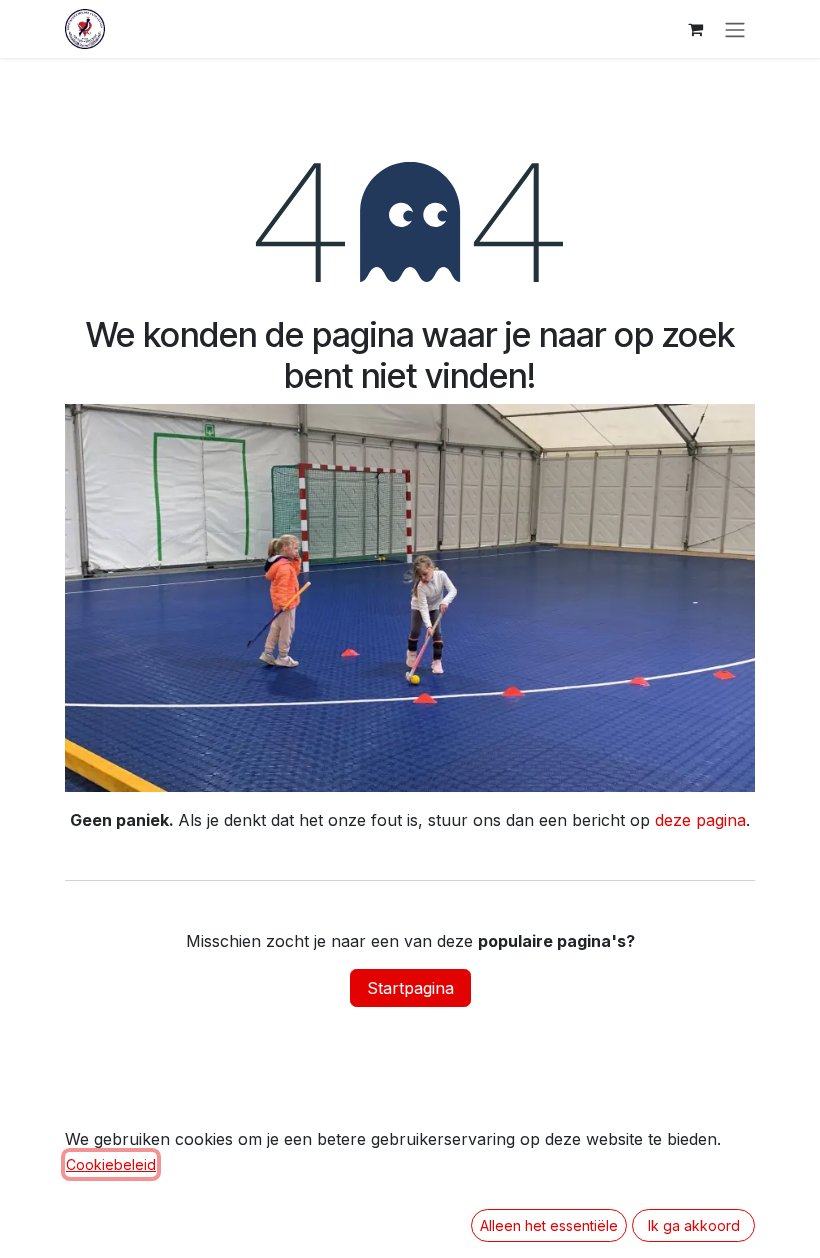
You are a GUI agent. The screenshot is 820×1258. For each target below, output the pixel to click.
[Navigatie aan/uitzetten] (735, 29)
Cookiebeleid (111, 1164)
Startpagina (410, 988)
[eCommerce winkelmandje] (695, 29)
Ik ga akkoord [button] (694, 1225)
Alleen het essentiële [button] (549, 1225)
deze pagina (700, 820)
